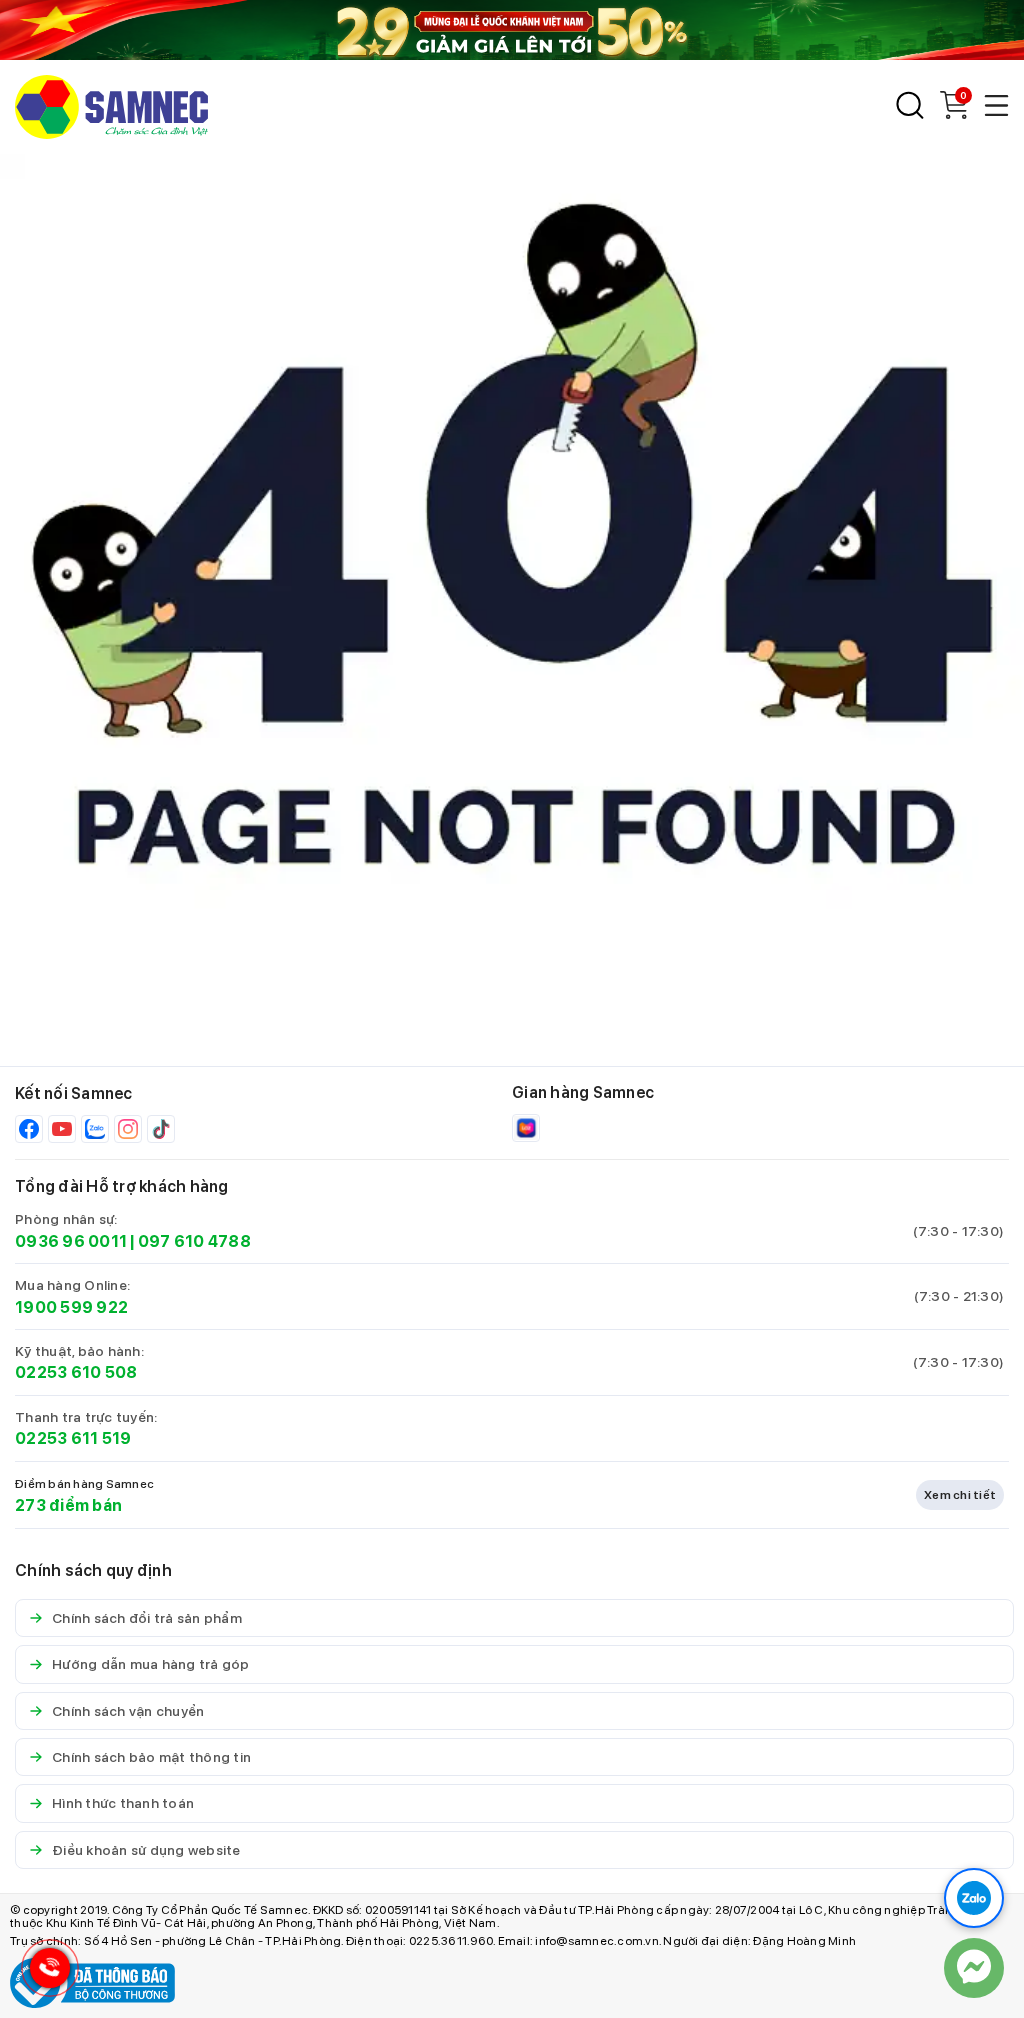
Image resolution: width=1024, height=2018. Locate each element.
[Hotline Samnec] (45, 1972)
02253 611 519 (73, 1438)
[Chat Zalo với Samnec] (974, 1898)
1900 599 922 (71, 1307)
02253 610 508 (76, 1372)
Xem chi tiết (960, 1495)
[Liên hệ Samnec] (974, 1968)
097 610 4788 (194, 1241)
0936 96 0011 (71, 1241)
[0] (954, 113)
